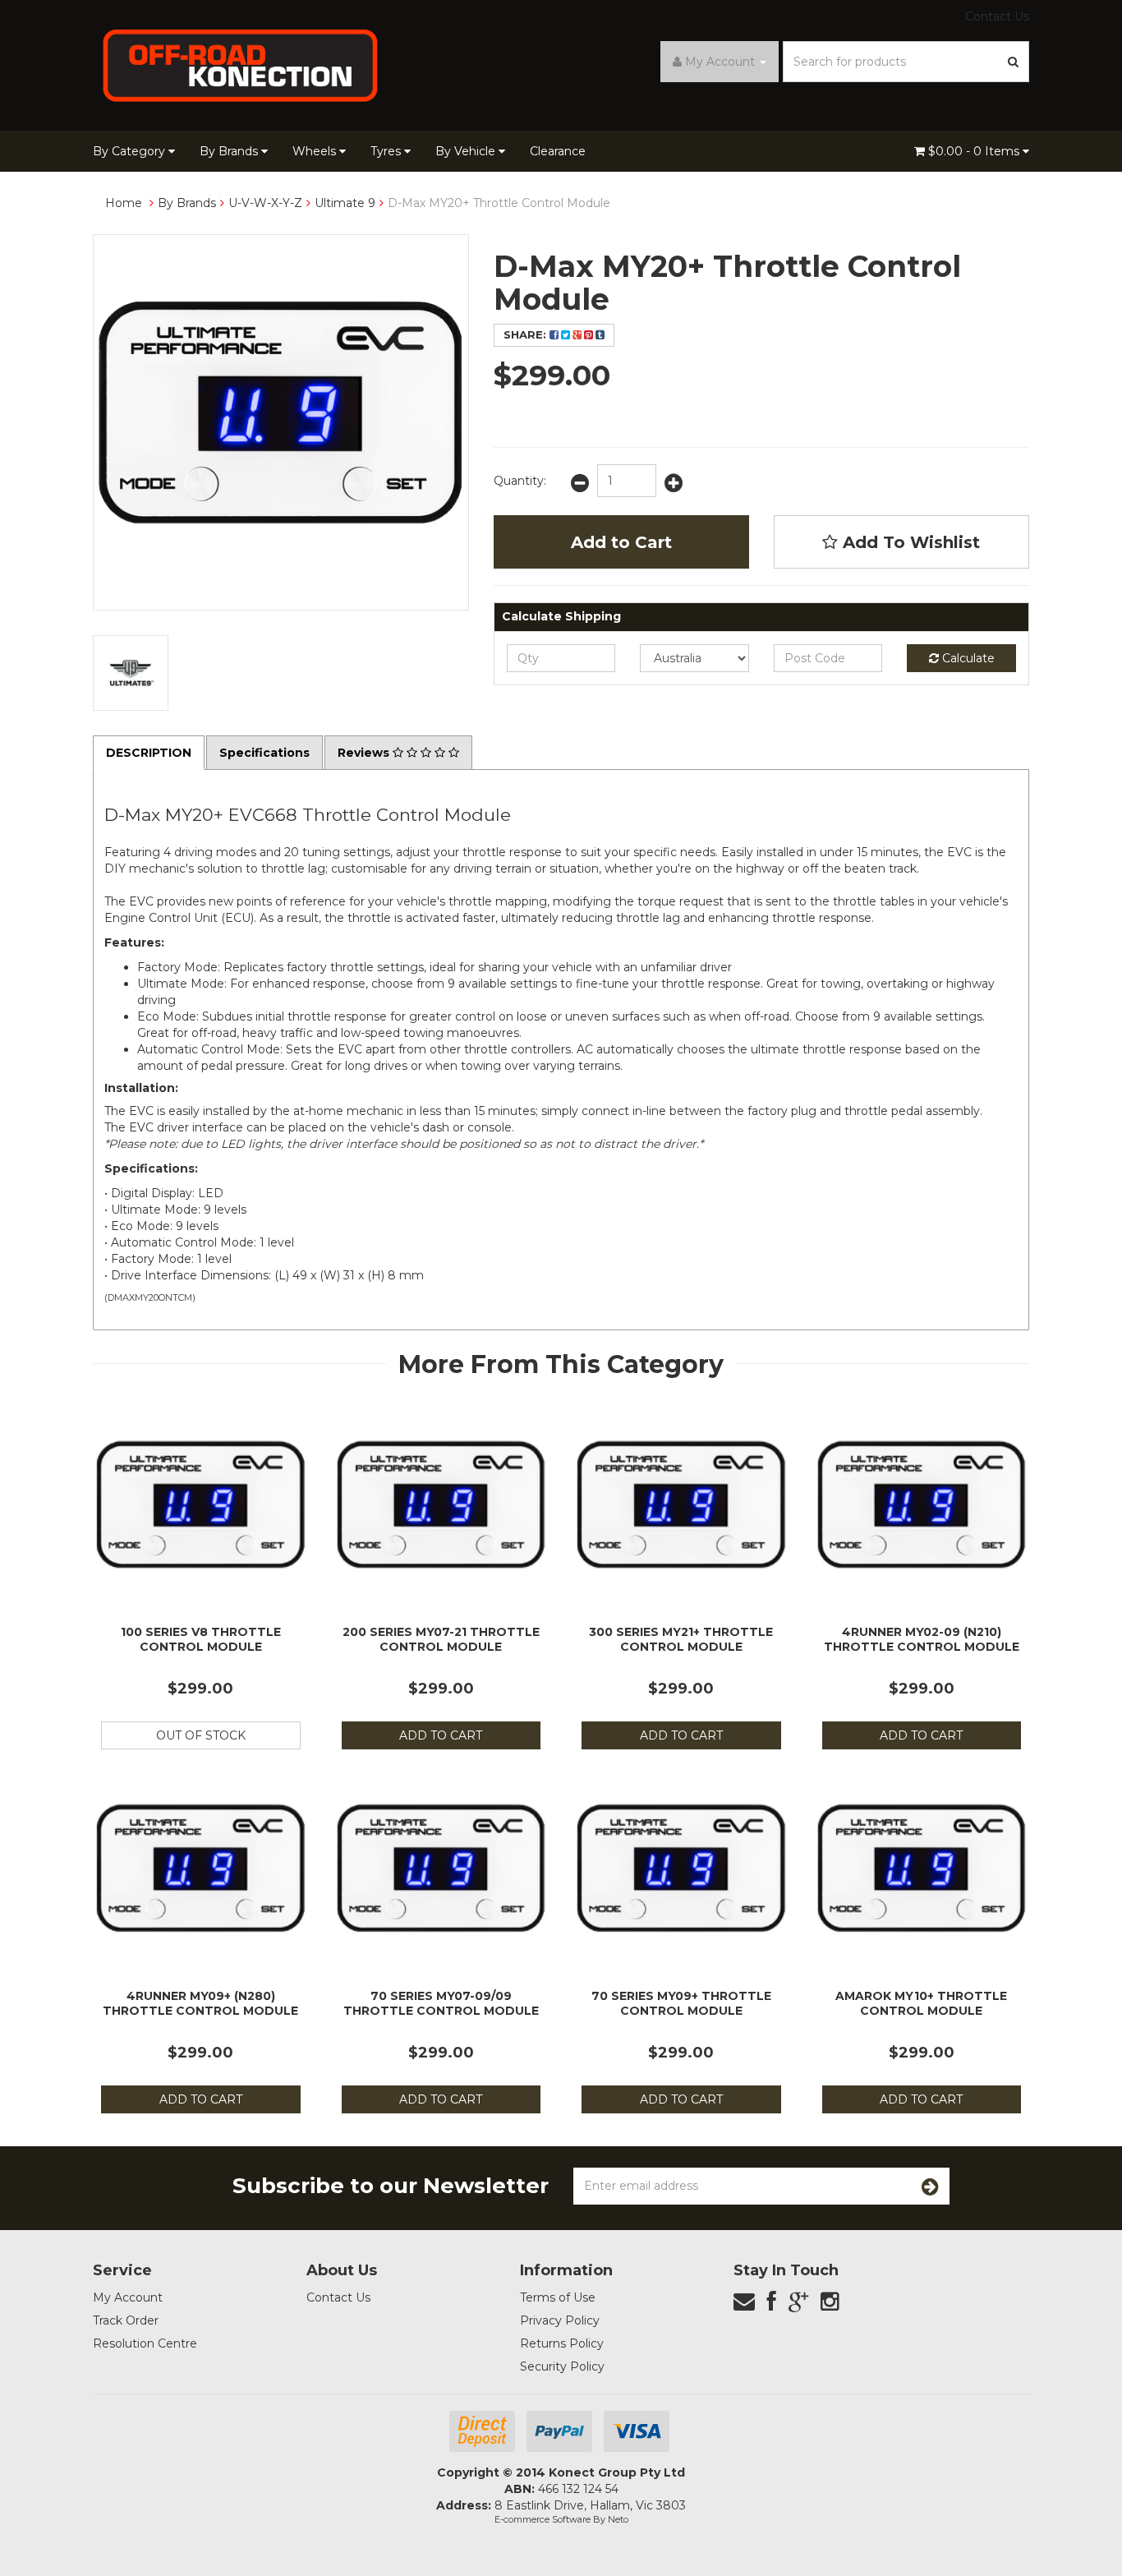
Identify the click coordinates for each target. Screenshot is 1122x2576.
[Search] (1014, 62)
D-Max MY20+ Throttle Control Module (499, 203)
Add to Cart (621, 542)
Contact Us (997, 16)
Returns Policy (562, 2343)
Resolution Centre (145, 2343)
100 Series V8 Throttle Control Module (201, 1639)
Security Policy (562, 2366)
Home (124, 203)
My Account (128, 2297)
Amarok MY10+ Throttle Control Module (921, 2003)
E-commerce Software (543, 2519)
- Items (975, 151)
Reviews (365, 753)
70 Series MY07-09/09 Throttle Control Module (441, 2003)
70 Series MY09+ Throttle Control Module (681, 2003)
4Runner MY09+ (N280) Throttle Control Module (200, 2003)
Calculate (967, 658)
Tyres (387, 151)
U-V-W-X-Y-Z (265, 203)
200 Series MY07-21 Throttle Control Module (441, 1639)
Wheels (316, 151)
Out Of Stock (201, 1735)
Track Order (126, 2320)
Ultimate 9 (345, 203)
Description (149, 753)
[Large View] (131, 673)
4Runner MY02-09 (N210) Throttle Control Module (922, 1639)
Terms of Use (558, 2297)
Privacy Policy (560, 2320)
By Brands (230, 151)
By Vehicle (467, 151)
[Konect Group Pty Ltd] (241, 64)
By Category (131, 151)
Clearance (558, 151)
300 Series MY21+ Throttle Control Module (681, 1639)
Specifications (264, 753)
